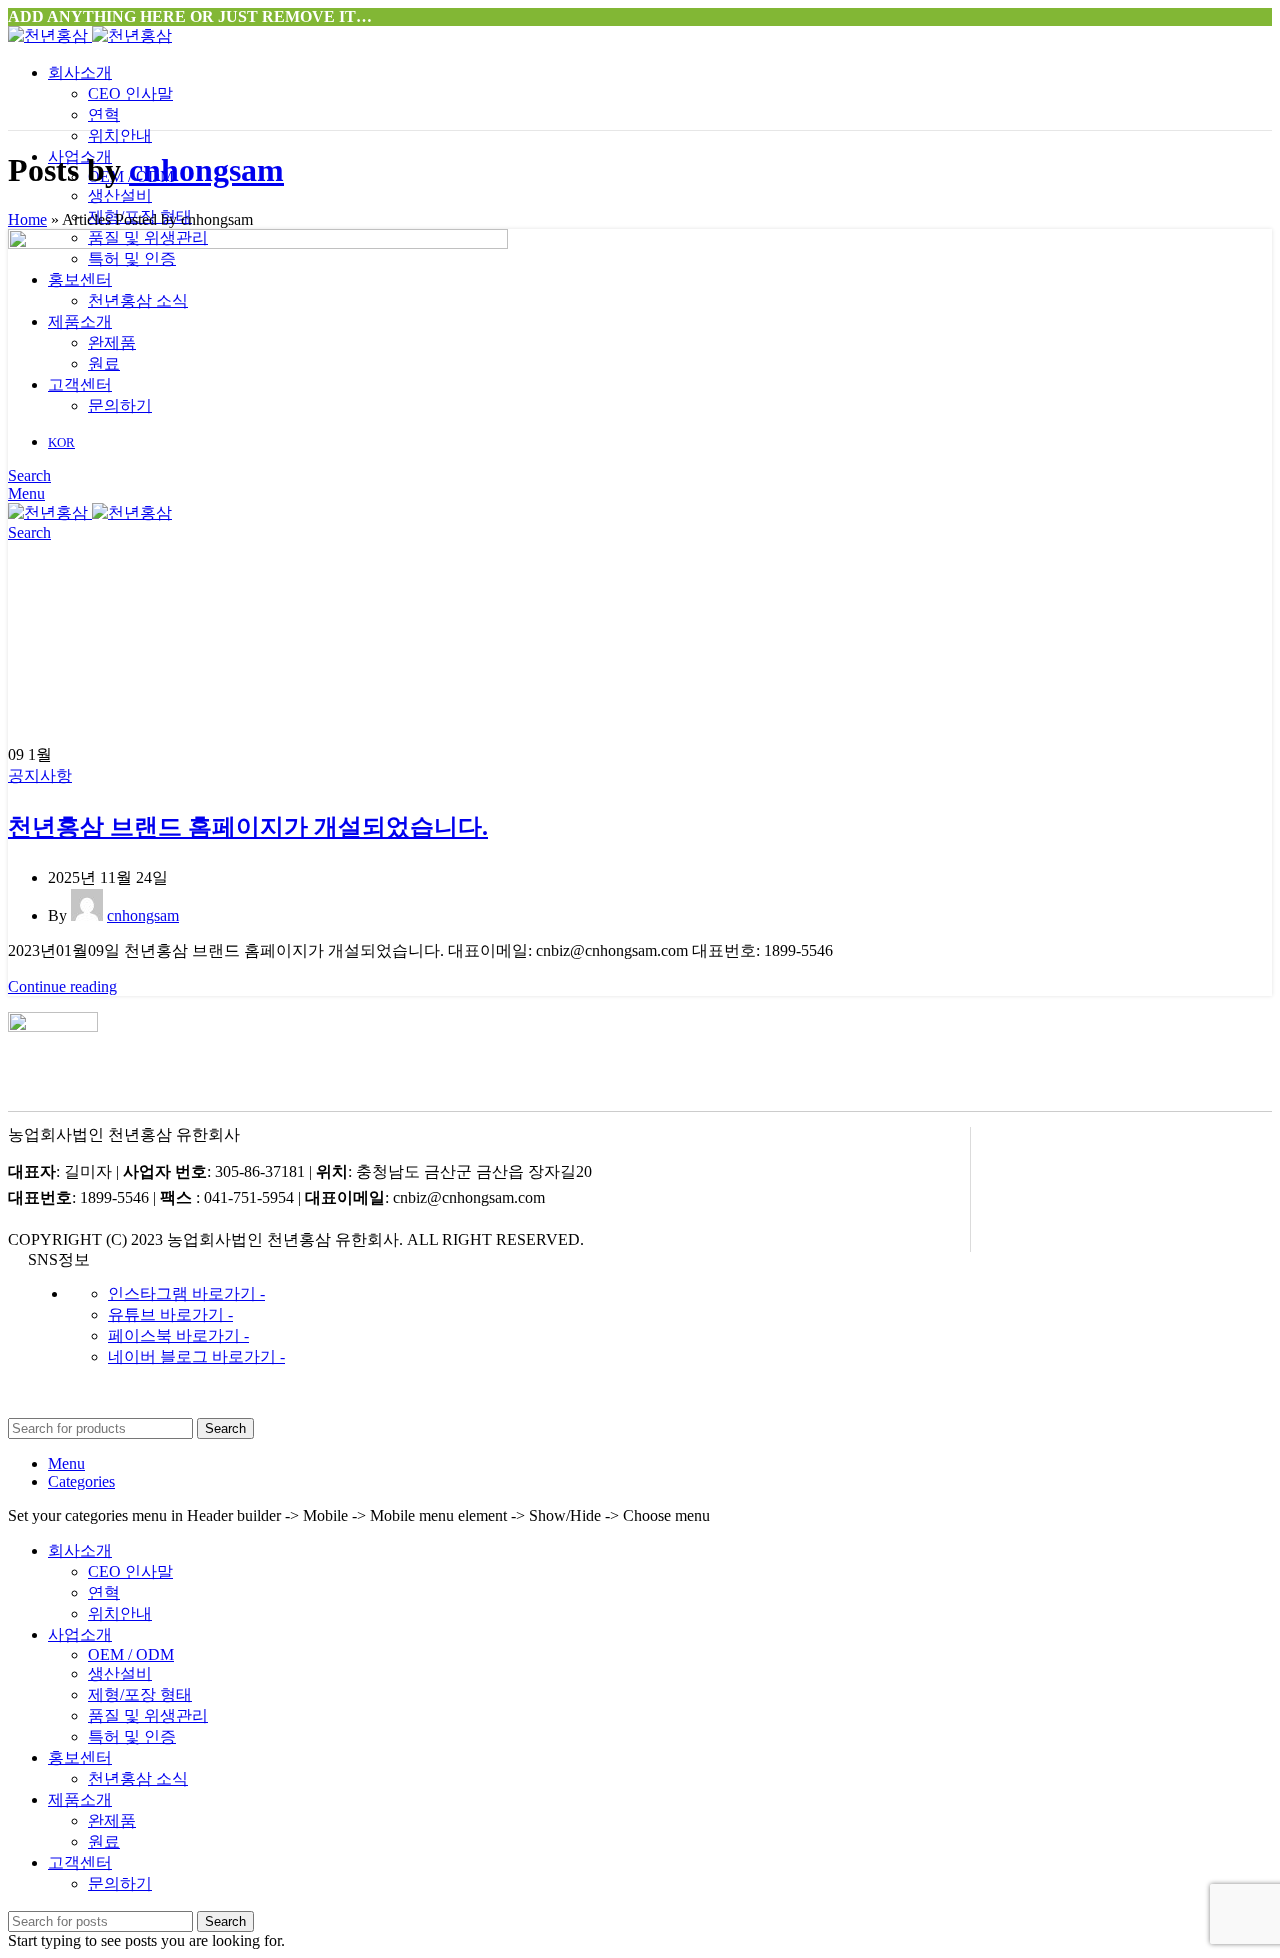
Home (27, 219)
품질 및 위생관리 (148, 1715)
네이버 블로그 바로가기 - (196, 1356)
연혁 (104, 114)
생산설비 (120, 195)
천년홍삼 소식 (138, 1778)
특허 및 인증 (132, 1736)
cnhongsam (206, 170)
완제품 (112, 1820)
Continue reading (62, 986)
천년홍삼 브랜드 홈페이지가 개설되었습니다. (248, 827)
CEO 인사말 (130, 93)
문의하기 (120, 1883)
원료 (104, 1841)
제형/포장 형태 (140, 1694)
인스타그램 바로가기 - (186, 1293)
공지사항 (40, 775)
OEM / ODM (131, 1654)
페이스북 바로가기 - (178, 1335)
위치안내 (120, 135)
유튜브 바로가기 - (170, 1314)
